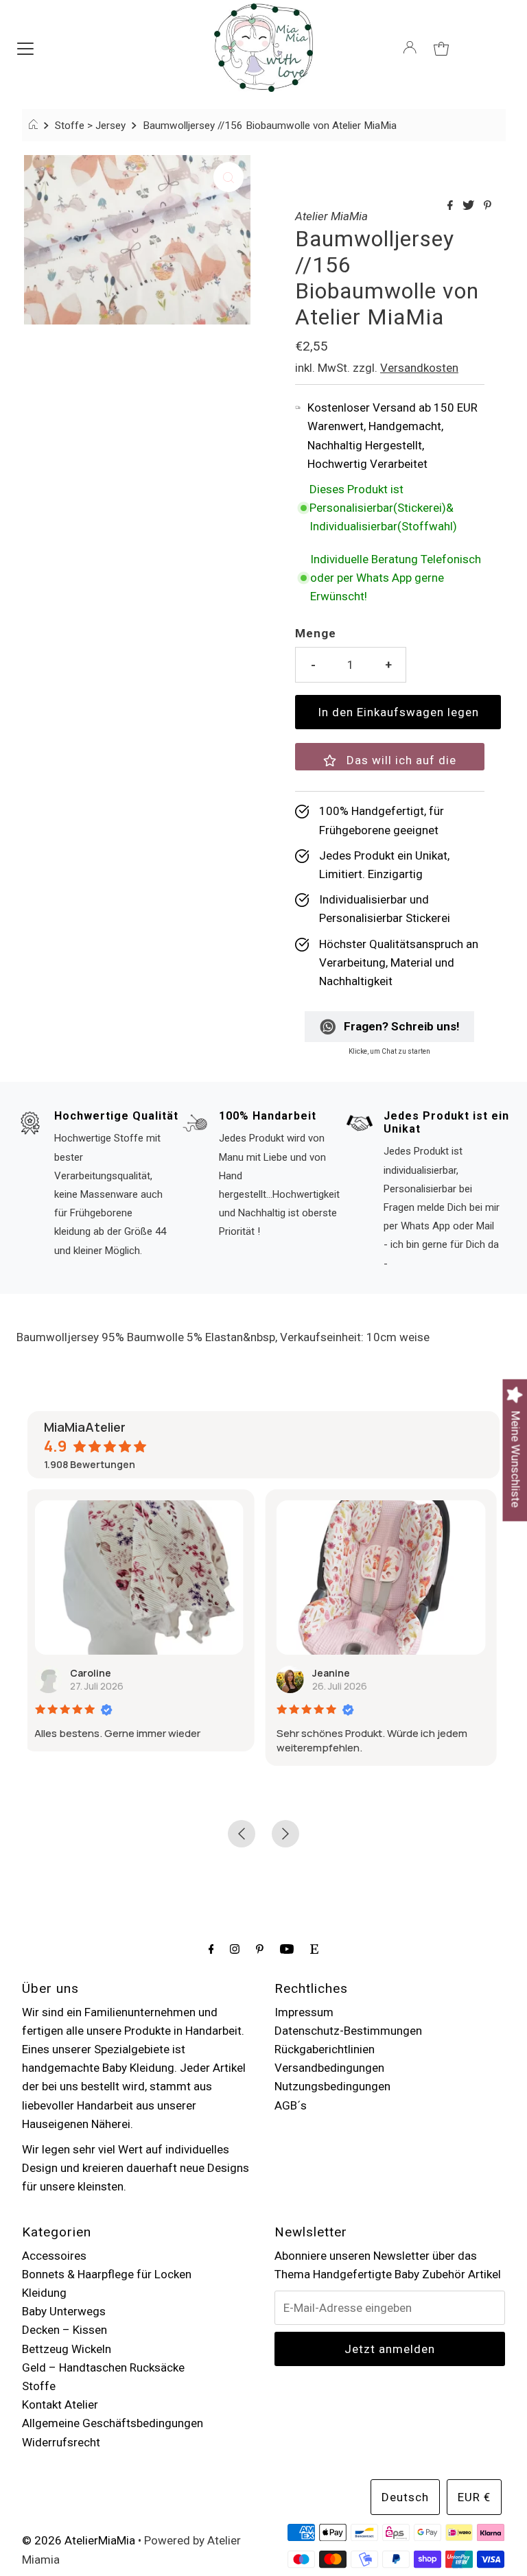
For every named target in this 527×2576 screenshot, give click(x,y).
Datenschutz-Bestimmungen (348, 2031)
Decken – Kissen (65, 2330)
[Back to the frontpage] (35, 126)
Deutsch (405, 2497)
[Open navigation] (25, 47)
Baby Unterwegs (64, 2311)
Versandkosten (419, 368)
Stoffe (39, 2386)
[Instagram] (235, 1949)
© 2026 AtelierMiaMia (79, 2540)
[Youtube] (287, 1949)
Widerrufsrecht (61, 2442)
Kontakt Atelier (60, 2404)
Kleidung (44, 2293)
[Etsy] (314, 1949)
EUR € (474, 2497)
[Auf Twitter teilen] (470, 206)
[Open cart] (441, 47)
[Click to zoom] (229, 177)
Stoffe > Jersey (90, 126)
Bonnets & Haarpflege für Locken (107, 2274)
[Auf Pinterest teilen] (488, 206)
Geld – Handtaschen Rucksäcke (103, 2367)
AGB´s (291, 2105)
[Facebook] (211, 1949)
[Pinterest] (260, 1949)
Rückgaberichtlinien (325, 2049)
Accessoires (54, 2256)
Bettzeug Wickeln (67, 2349)
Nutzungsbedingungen (332, 2086)
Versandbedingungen (329, 2068)
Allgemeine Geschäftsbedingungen (113, 2423)
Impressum (304, 2012)
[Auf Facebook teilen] (452, 206)
